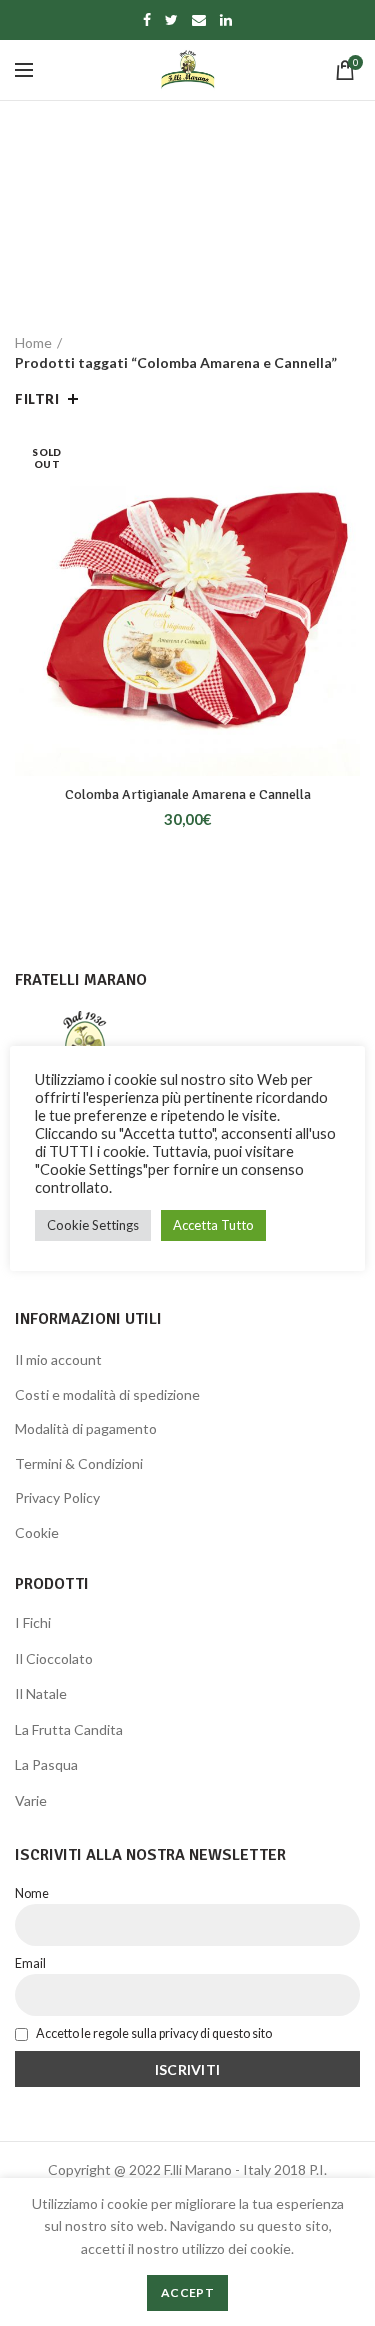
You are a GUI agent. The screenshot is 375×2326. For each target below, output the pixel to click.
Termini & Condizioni (79, 1463)
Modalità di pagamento (86, 1428)
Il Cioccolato (54, 1658)
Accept (187, 2292)
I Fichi (33, 1622)
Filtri (37, 399)
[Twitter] (171, 20)
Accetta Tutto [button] (213, 1225)
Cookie (37, 1532)
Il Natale (41, 1693)
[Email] (199, 20)
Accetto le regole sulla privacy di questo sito (153, 2033)
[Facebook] (147, 20)
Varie (31, 1800)
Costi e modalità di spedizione (107, 1394)
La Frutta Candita (69, 1729)
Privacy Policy (57, 1497)
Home (33, 342)
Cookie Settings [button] (93, 1225)
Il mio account (58, 1359)
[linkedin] (226, 20)
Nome (32, 1893)
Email (30, 1963)
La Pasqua (46, 1764)
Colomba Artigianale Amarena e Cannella (188, 794)
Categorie (177, 276)
